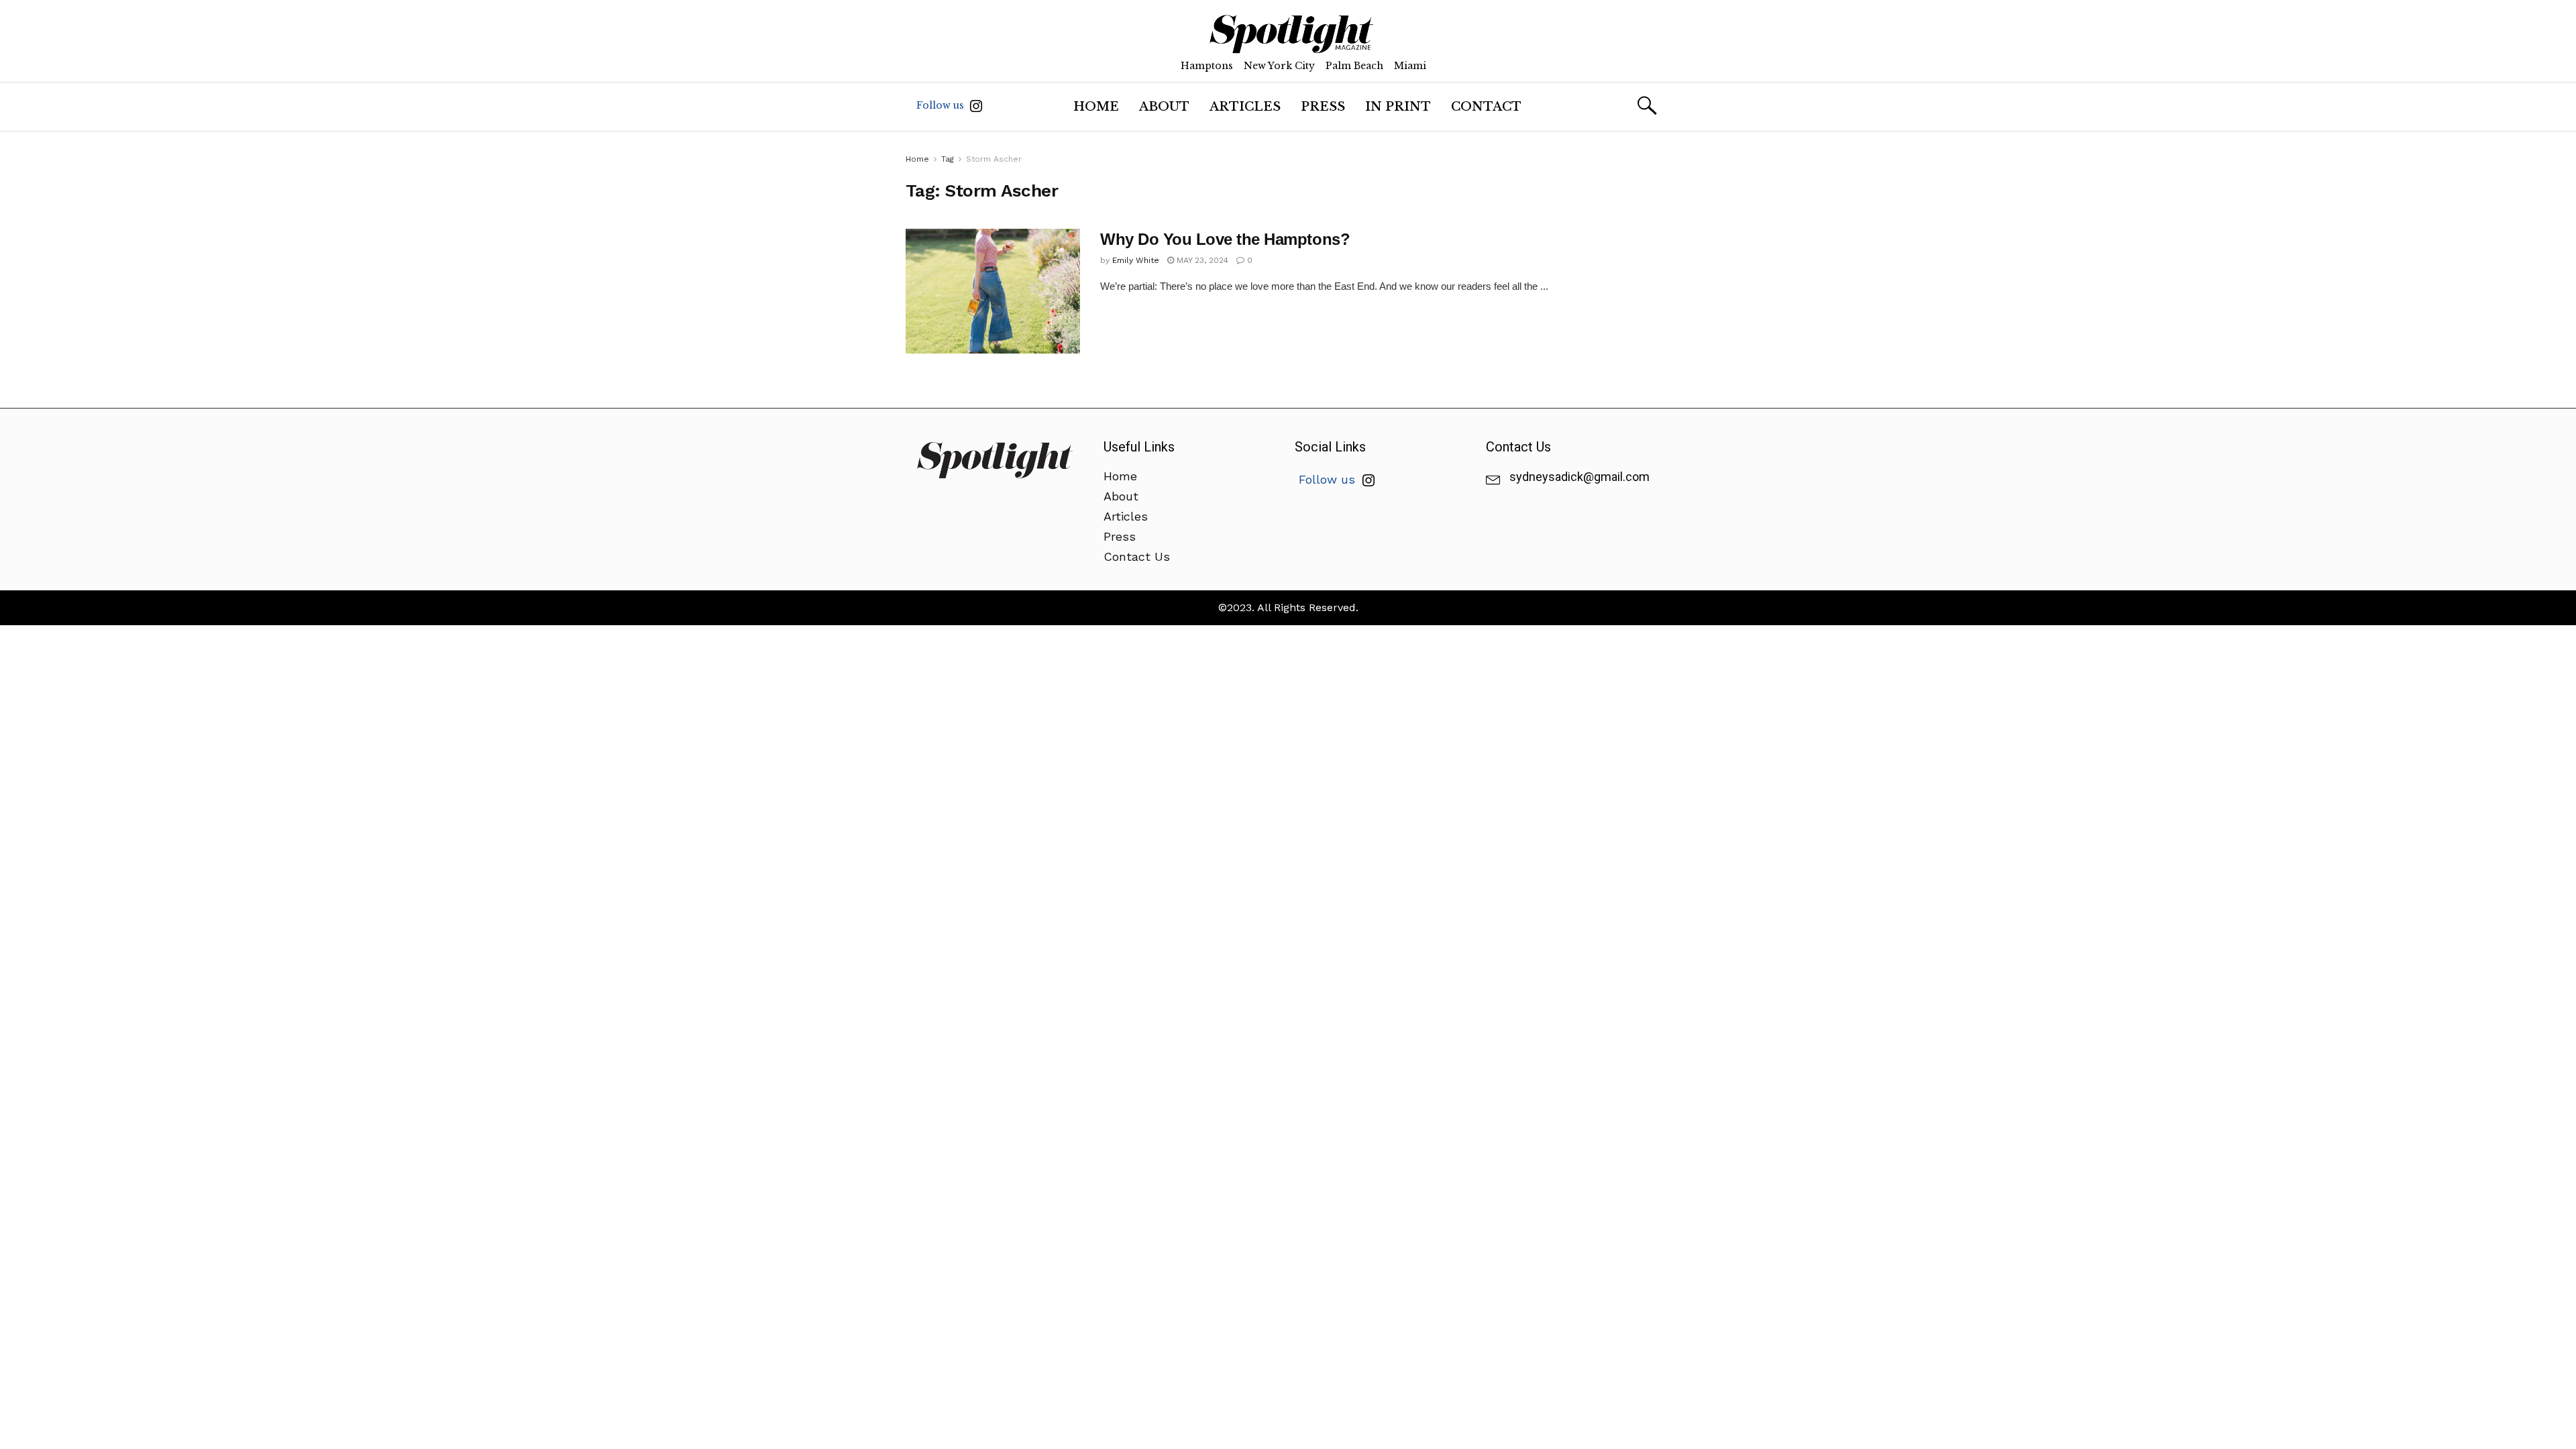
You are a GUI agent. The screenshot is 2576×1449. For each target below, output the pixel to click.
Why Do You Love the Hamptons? (1225, 239)
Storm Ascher (994, 159)
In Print (1398, 107)
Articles (1245, 107)
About (1164, 107)
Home (1096, 107)
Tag (948, 159)
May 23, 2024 (1201, 260)
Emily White (1136, 260)
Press (1323, 107)
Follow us (942, 105)
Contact (1486, 107)
